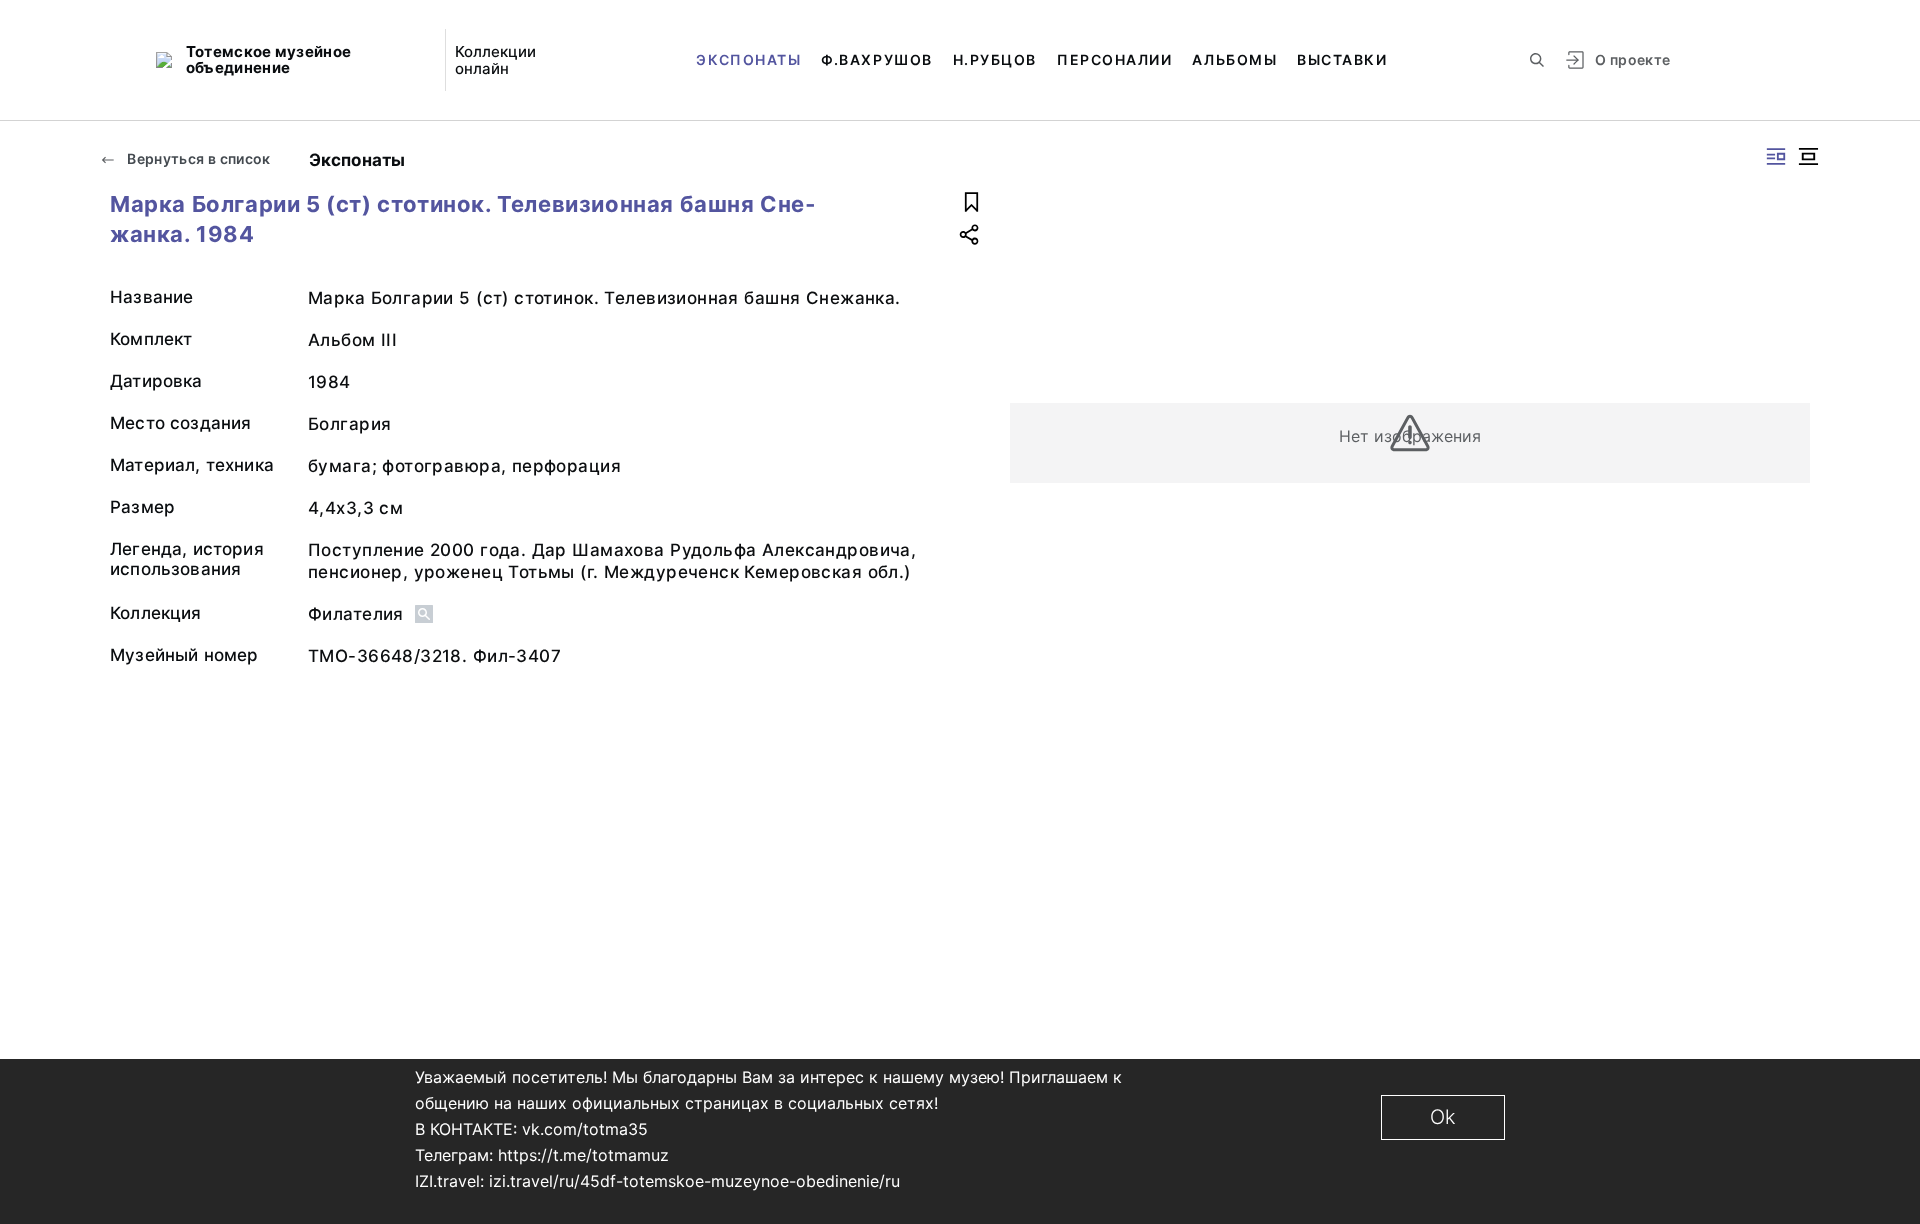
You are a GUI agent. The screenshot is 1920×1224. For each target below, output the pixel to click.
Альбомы (1234, 59)
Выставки (1342, 59)
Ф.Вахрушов (876, 59)
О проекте (1632, 59)
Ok (1443, 1117)
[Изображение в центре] (1808, 156)
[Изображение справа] (1776, 156)
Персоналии (1114, 59)
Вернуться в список (197, 158)
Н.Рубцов (995, 59)
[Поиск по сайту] (1537, 60)
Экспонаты (748, 59)
